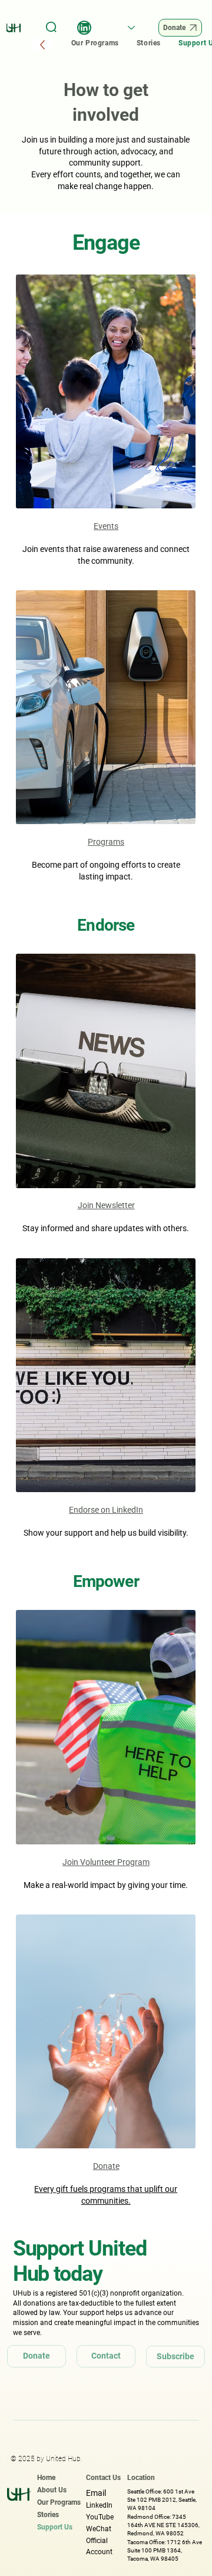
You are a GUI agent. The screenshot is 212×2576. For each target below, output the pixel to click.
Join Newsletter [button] (106, 1205)
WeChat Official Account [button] (99, 2540)
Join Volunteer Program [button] (106, 1862)
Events (106, 526)
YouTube (100, 2517)
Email (96, 2493)
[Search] (52, 28)
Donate (106, 2166)
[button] (106, 1071)
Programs (106, 842)
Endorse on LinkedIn (106, 1510)
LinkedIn (99, 2505)
